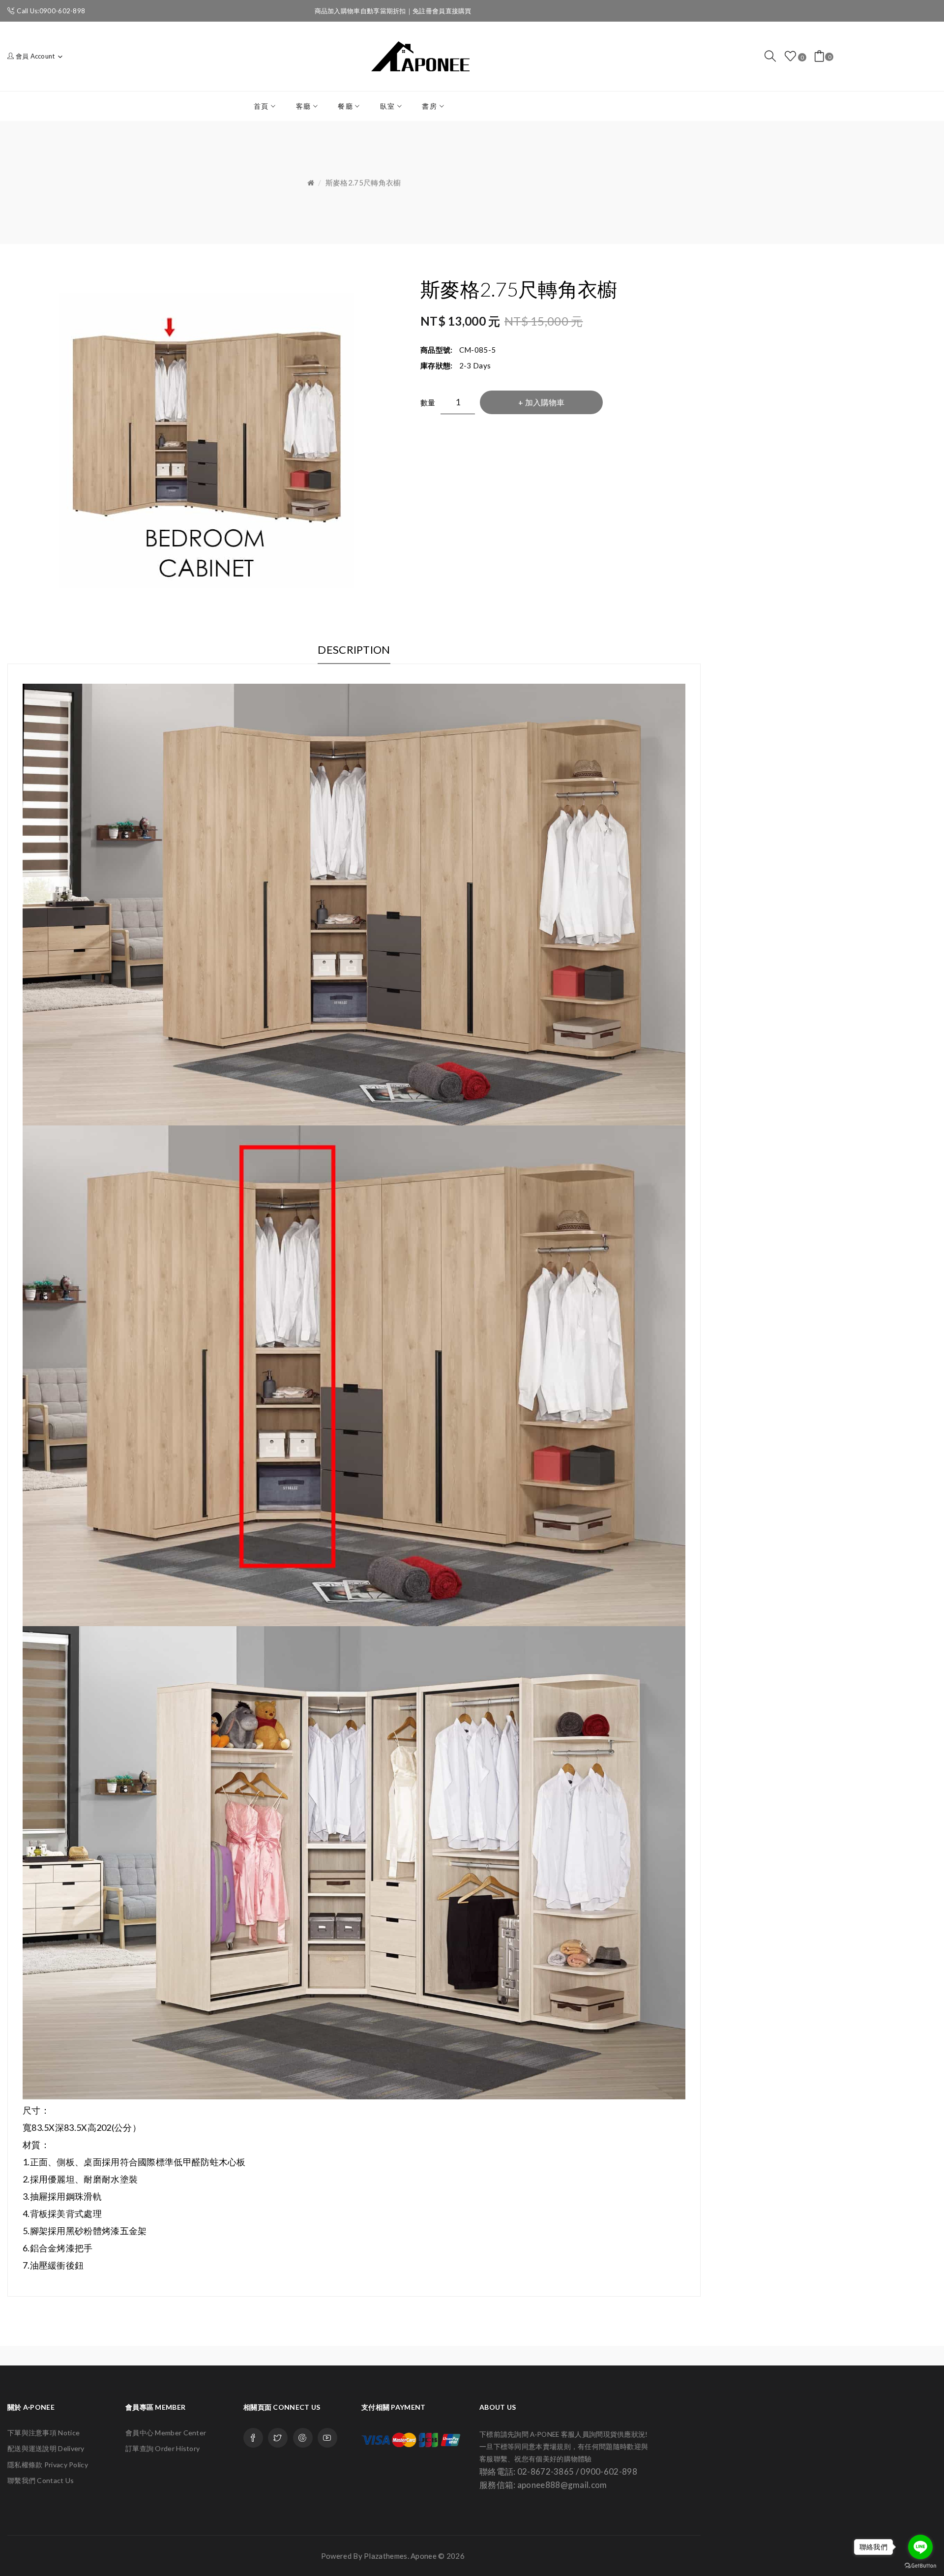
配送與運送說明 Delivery (46, 2448)
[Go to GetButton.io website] (920, 2566)
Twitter (278, 2438)
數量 (428, 402)
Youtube (327, 2438)
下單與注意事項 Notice (44, 2433)
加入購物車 (545, 402)
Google (303, 2438)
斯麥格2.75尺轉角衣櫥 (363, 182)
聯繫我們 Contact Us (41, 2480)
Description (354, 650)
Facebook (253, 2438)
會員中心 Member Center (166, 2433)
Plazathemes (385, 2556)
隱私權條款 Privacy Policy (48, 2465)
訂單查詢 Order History (162, 2448)
